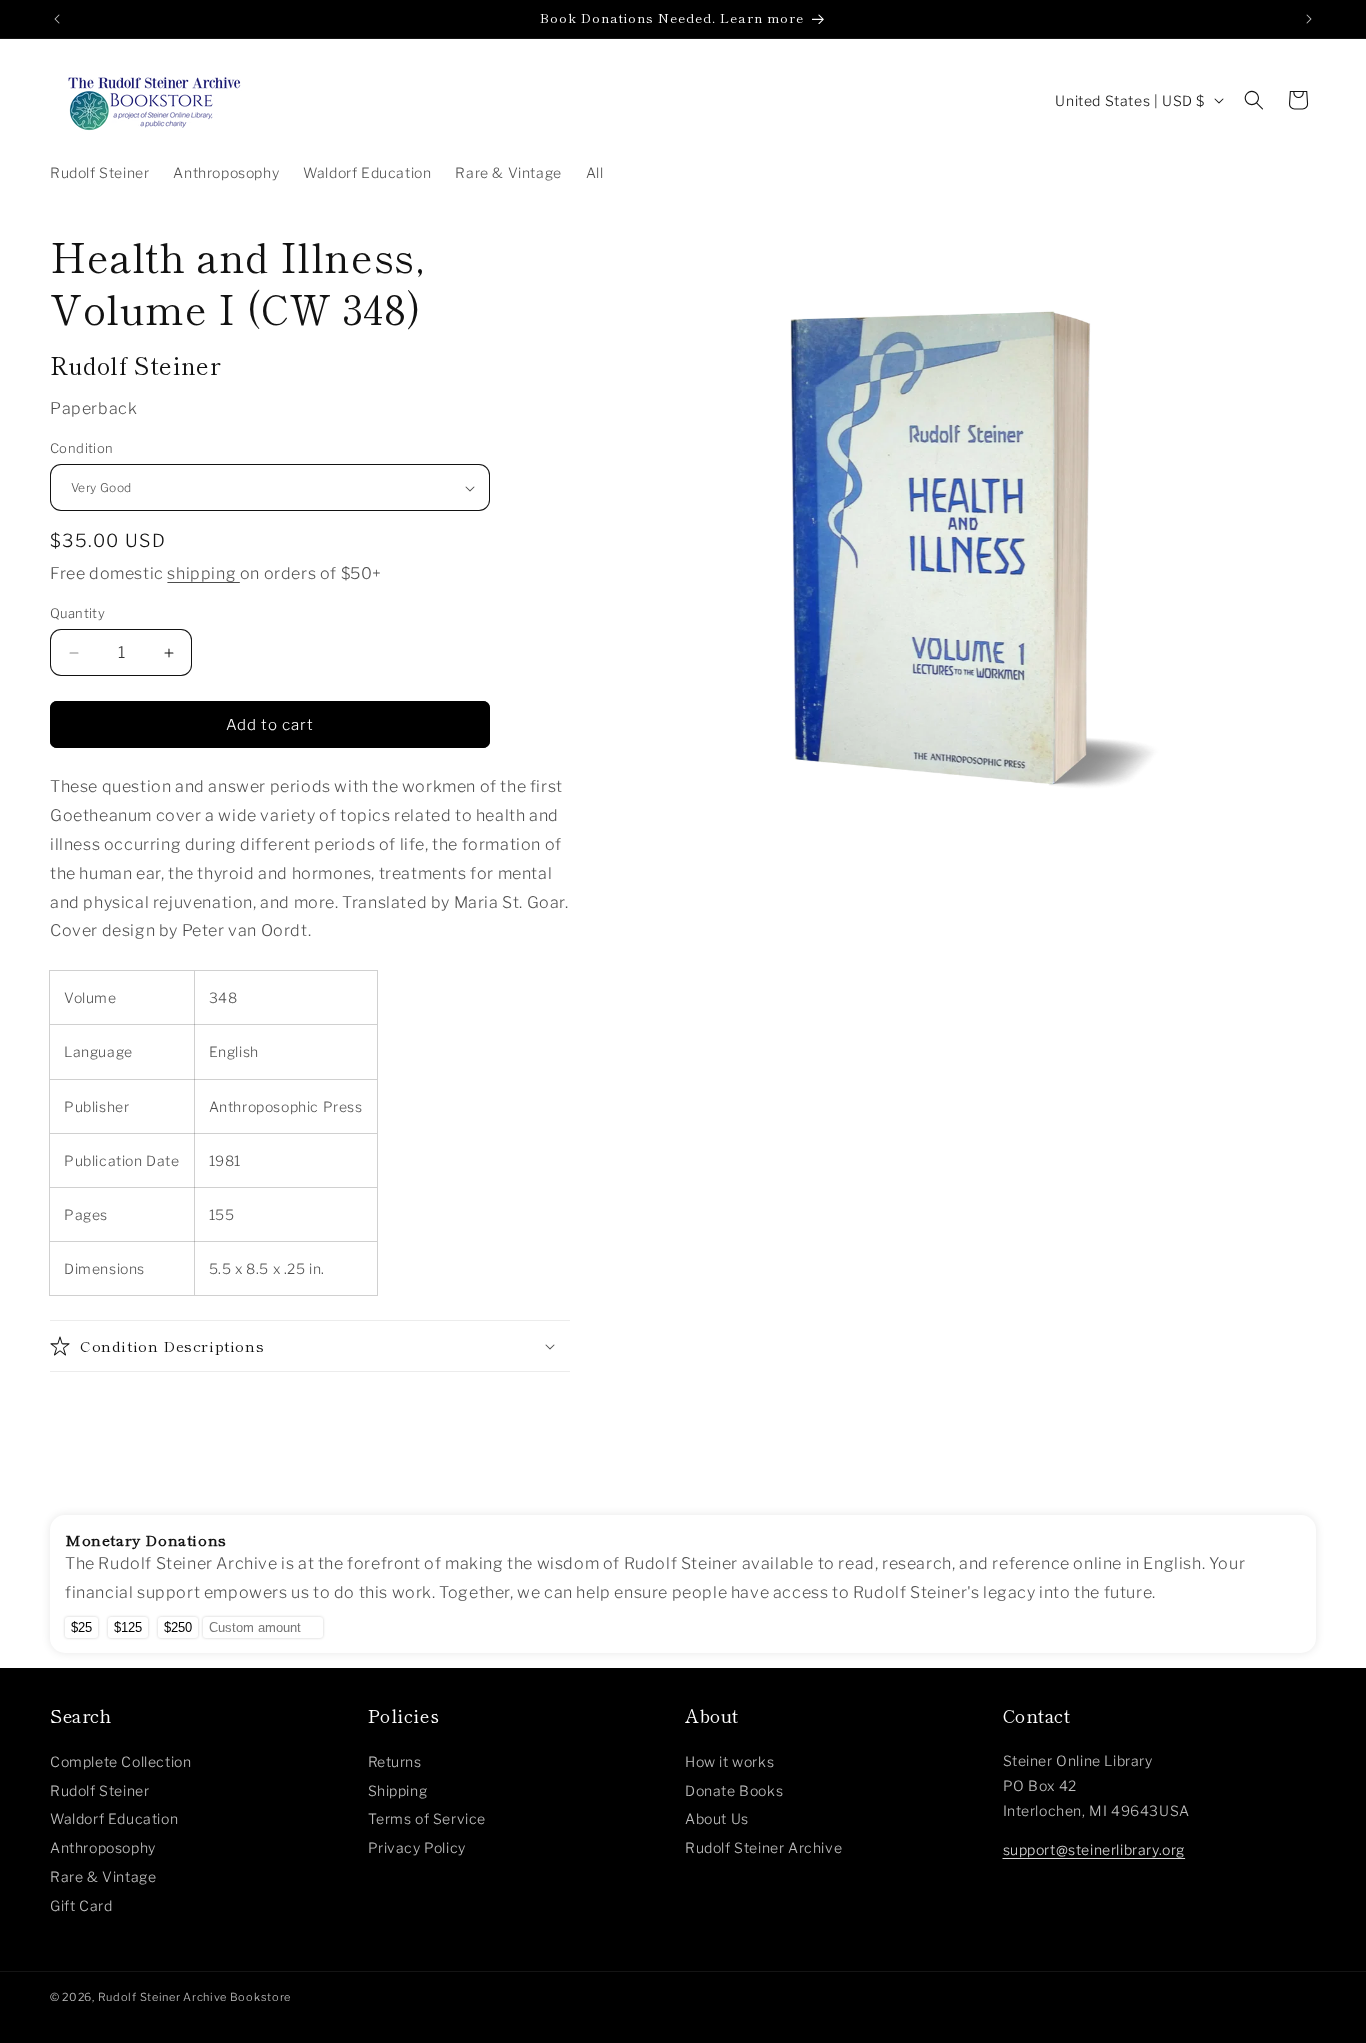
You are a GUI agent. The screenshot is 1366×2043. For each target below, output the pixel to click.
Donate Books (734, 1790)
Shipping (398, 1790)
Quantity (77, 613)
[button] (1254, 100)
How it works (729, 1761)
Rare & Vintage (103, 1876)
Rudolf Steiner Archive (763, 1847)
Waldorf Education (114, 1818)
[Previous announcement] (57, 19)
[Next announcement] (1309, 19)
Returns (395, 1761)
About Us (717, 1818)
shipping (203, 573)
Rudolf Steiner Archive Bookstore (194, 1997)
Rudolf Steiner (99, 1790)
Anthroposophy (103, 1847)
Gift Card (81, 1905)
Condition (82, 448)
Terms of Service (427, 1818)
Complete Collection (120, 1761)
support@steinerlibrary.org (1094, 1849)
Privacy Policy (417, 1847)
